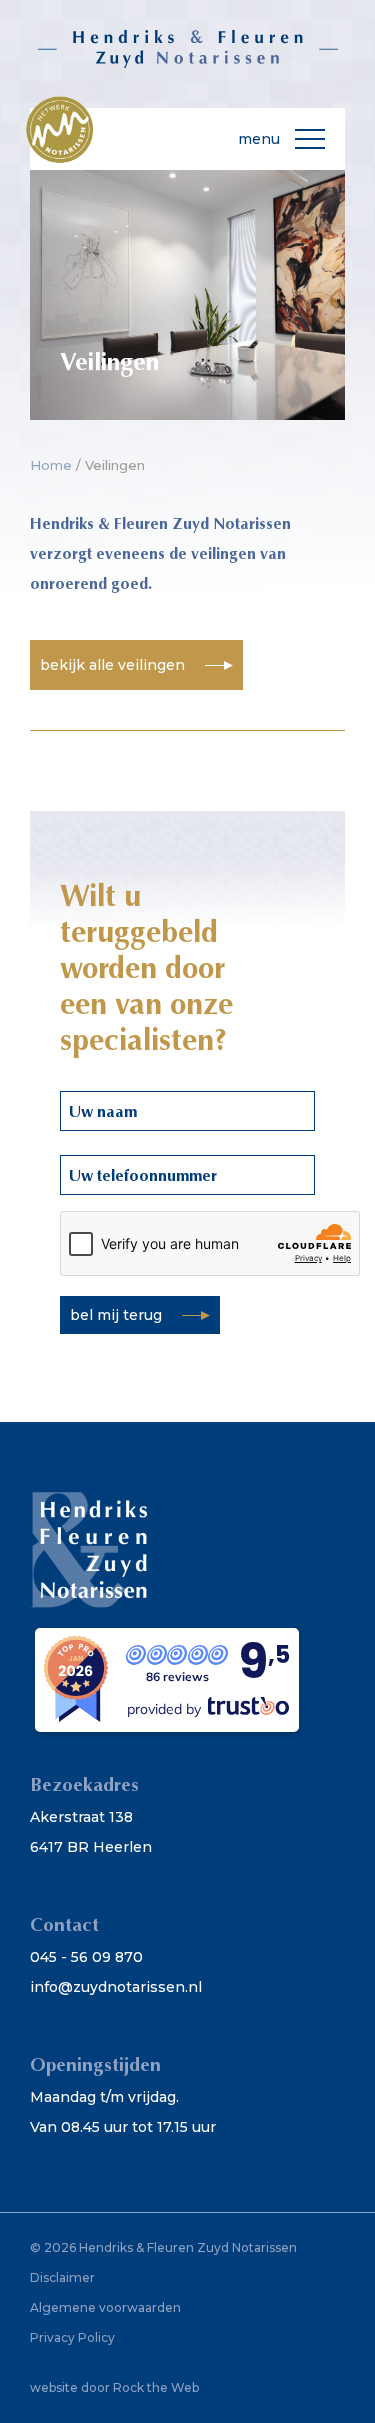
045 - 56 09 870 (86, 1957)
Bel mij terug (116, 1315)
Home (51, 465)
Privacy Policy (72, 2337)
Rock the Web (156, 2387)
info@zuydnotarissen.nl (116, 1987)
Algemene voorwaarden (105, 2307)
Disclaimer (62, 2277)
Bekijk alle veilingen (112, 665)
